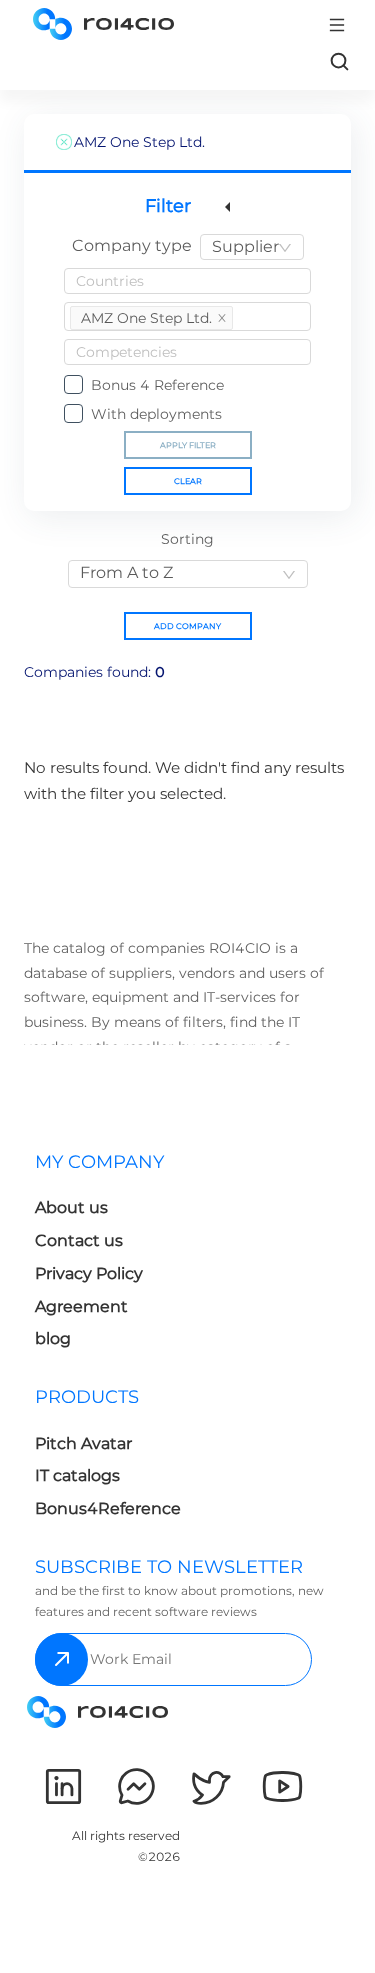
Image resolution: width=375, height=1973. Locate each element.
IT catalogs (77, 1475)
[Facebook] (136, 1786)
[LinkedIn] (63, 1786)
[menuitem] (107, 1256)
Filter (168, 206)
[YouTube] (282, 1786)
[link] (339, 61)
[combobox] (252, 247)
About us (71, 1207)
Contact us (79, 1240)
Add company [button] (187, 626)
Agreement (81, 1306)
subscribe (61, 1659)
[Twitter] (209, 1786)
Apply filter (188, 445)
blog (53, 1338)
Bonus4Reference (108, 1508)
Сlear (188, 481)
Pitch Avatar (83, 1443)
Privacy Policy (89, 1273)
